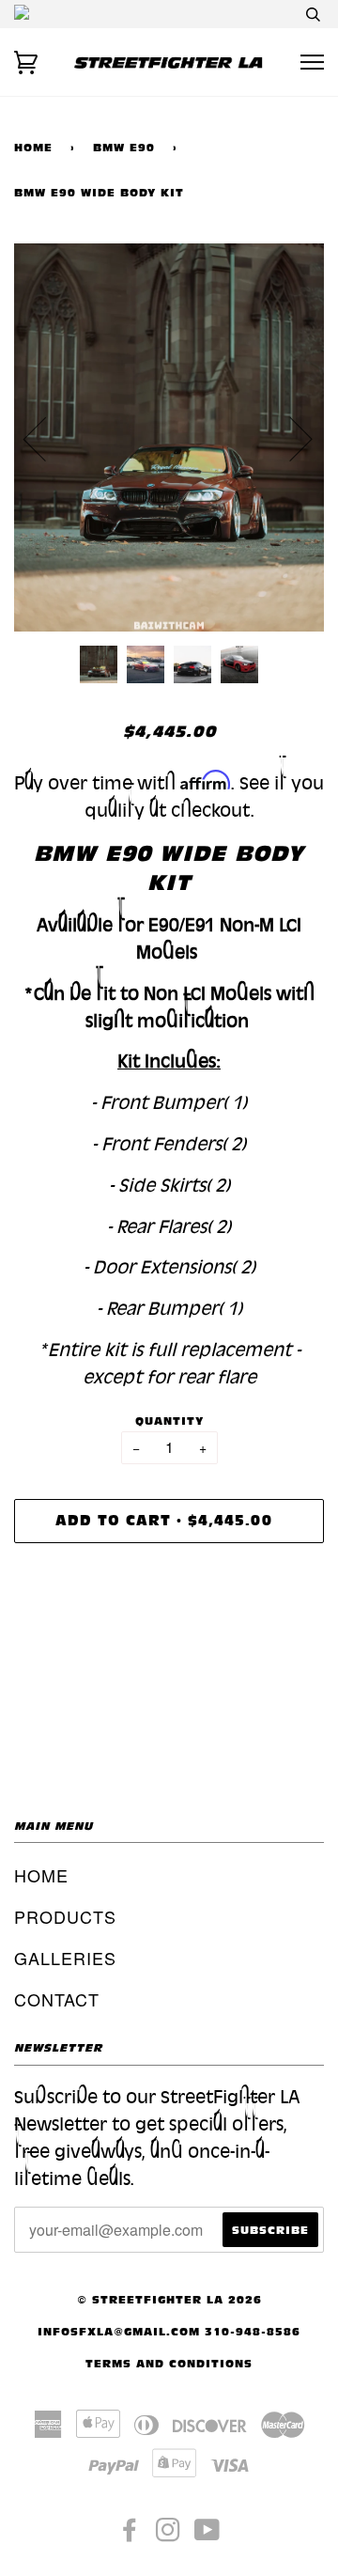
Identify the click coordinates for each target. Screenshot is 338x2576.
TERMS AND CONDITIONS (169, 2363)
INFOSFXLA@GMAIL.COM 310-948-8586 (169, 2331)
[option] (169, 437)
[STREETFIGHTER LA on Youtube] (207, 2535)
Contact (57, 1999)
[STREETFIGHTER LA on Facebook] (130, 2535)
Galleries (65, 1958)
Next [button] (290, 438)
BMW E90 (124, 147)
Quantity (169, 1421)
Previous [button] (46, 438)
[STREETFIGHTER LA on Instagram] (169, 2535)
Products (65, 1916)
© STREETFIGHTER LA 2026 (169, 2299)
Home (33, 147)
